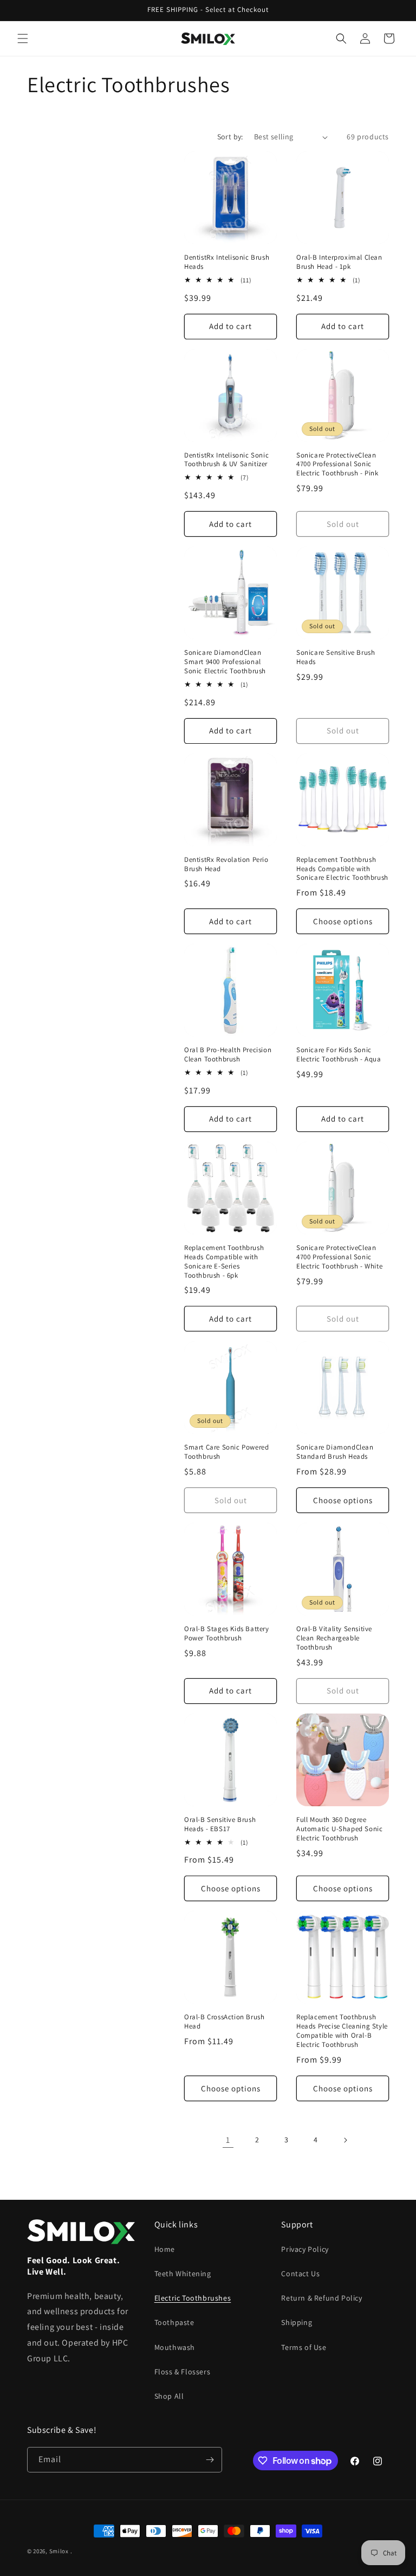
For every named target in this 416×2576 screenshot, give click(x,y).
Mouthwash (175, 2347)
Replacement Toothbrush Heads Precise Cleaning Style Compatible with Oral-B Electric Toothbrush (342, 2031)
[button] (23, 38)
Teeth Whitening (183, 2274)
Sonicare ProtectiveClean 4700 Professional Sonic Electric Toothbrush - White (339, 1257)
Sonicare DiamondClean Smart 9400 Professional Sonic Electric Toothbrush (225, 662)
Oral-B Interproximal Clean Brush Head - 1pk (339, 262)
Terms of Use (304, 2347)
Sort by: (230, 137)
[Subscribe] (210, 2460)
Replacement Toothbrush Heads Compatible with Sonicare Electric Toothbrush (342, 869)
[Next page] (345, 2140)
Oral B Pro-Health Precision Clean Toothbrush (228, 1055)
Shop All (169, 2396)
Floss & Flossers (183, 2372)
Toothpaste (174, 2322)
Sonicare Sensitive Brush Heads (336, 657)
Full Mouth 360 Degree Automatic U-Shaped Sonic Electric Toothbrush (339, 1829)
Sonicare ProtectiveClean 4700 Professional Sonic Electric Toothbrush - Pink (337, 465)
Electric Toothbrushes (193, 2298)
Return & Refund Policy (321, 2298)
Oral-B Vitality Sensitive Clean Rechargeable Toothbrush (334, 1638)
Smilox (59, 2551)
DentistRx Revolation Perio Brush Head (226, 864)
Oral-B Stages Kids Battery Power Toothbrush (227, 1634)
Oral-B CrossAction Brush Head (224, 2022)
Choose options (343, 921)
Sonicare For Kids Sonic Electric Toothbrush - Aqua (339, 1055)
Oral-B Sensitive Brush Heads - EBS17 (220, 1824)
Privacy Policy (305, 2249)
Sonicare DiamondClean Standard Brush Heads (335, 1452)
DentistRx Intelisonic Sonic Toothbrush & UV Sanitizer (226, 460)
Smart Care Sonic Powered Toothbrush (226, 1452)
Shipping (297, 2322)
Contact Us (300, 2274)
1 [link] (228, 2140)
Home (165, 2249)
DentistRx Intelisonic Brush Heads (227, 262)
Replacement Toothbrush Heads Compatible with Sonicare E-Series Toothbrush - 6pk (224, 1262)
